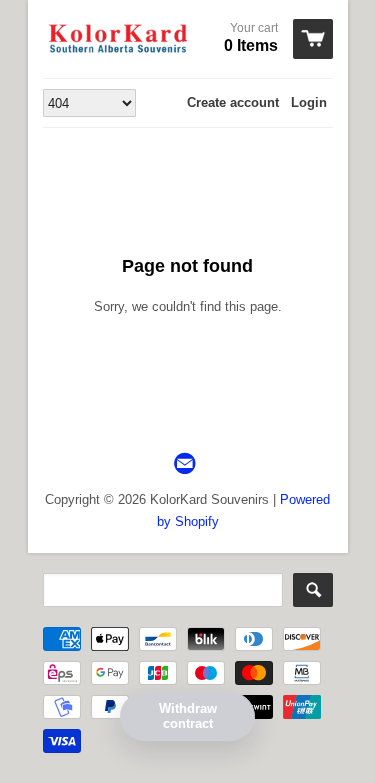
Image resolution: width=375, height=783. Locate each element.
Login (309, 102)
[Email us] (187, 464)
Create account (233, 102)
